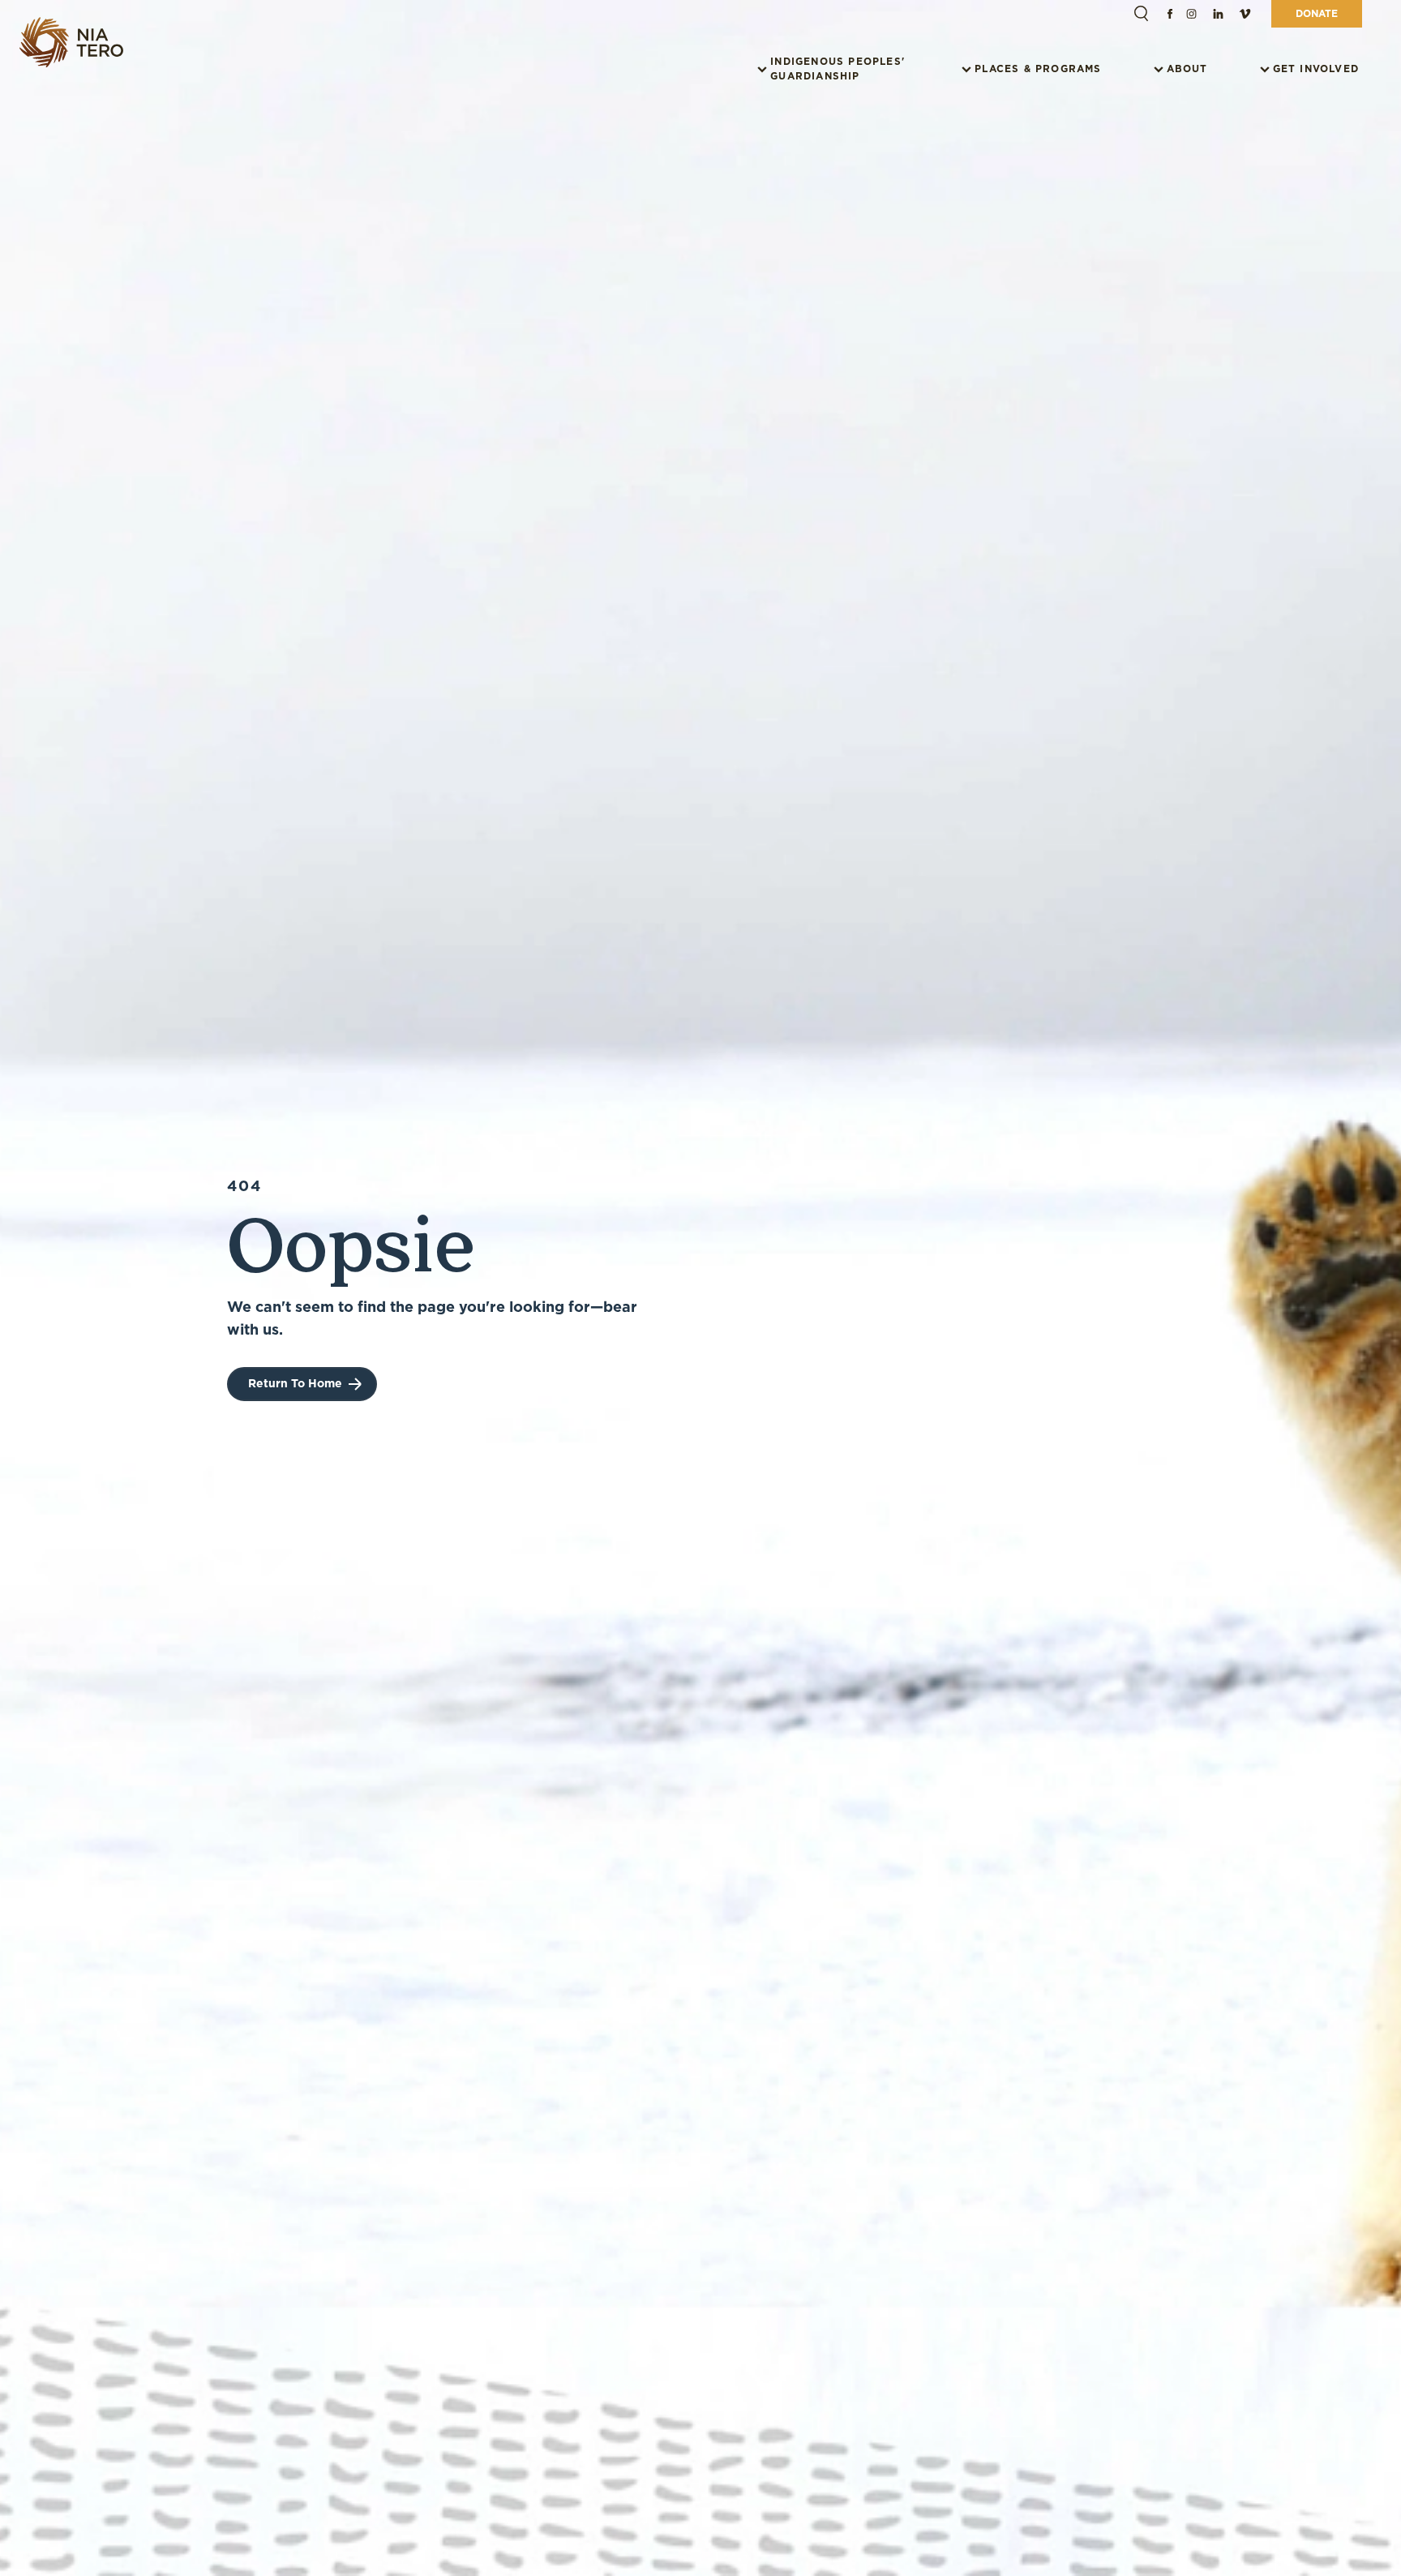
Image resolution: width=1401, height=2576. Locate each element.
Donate (1317, 13)
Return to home (295, 1383)
